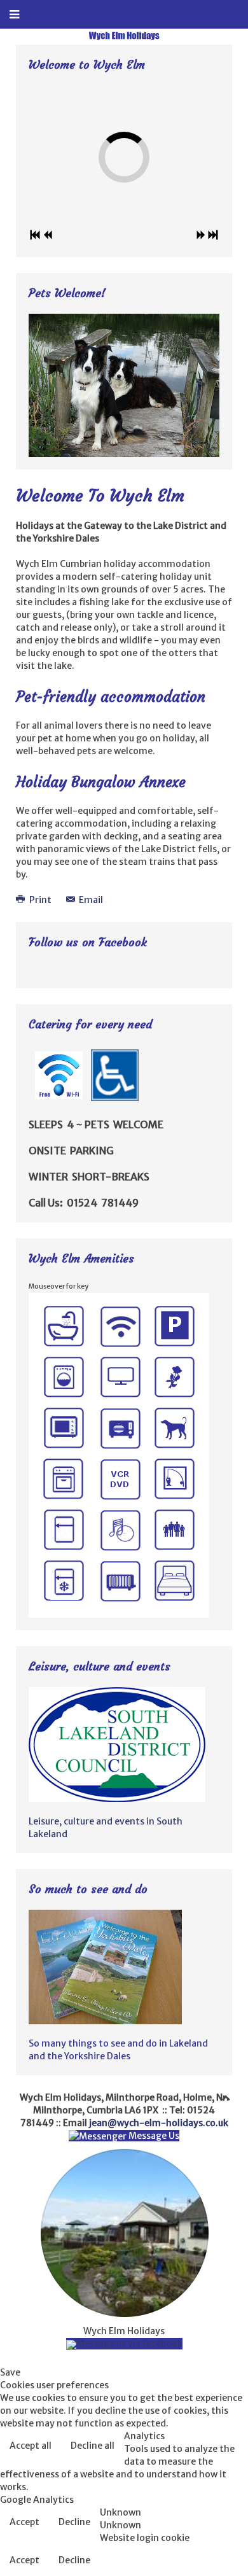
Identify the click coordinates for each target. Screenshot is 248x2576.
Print (40, 900)
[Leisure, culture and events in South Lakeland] (117, 1744)
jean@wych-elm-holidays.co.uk (159, 2123)
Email (90, 900)
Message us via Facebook (129, 2344)
